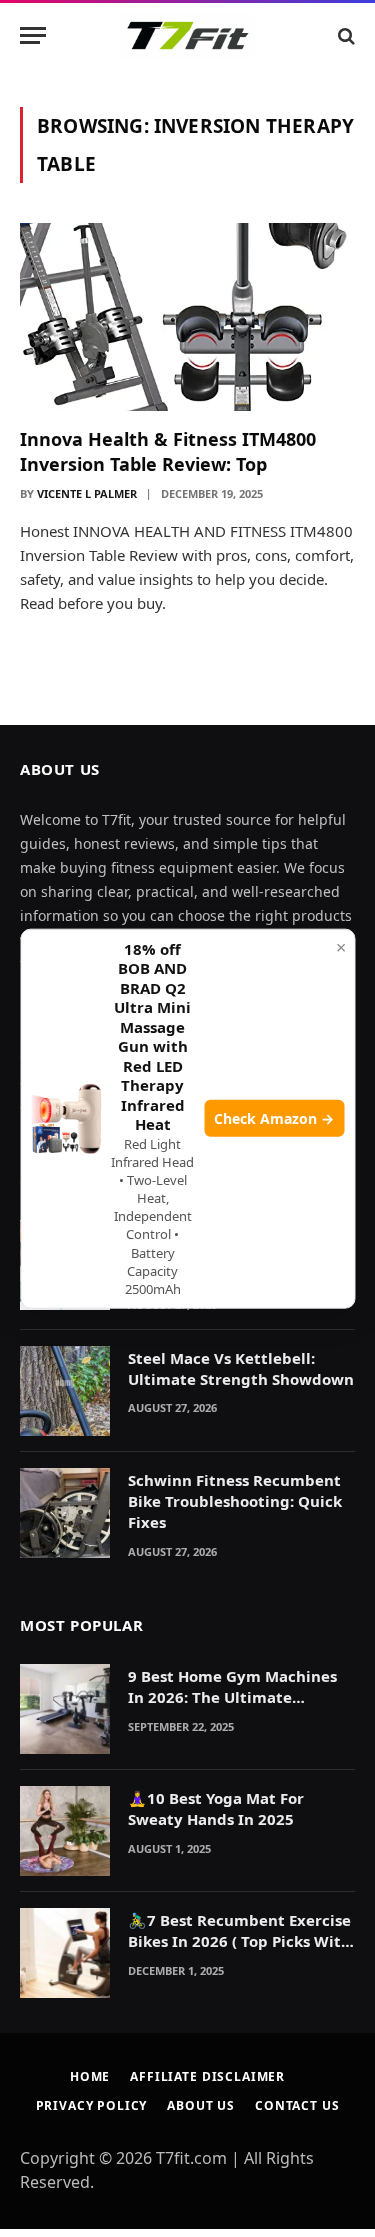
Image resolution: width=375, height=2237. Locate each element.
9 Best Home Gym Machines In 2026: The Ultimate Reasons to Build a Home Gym (240, 1697)
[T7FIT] (187, 35)
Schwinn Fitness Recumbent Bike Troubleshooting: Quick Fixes (235, 1501)
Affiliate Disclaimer (207, 2076)
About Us (201, 2105)
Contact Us (297, 2105)
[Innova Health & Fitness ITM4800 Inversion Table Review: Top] (187, 317)
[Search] (344, 35)
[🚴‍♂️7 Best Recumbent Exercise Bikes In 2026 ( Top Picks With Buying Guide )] (65, 1953)
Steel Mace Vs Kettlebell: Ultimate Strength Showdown (241, 1368)
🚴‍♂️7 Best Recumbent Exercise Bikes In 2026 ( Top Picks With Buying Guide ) (239, 1941)
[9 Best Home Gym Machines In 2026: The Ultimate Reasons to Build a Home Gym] (65, 1709)
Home (90, 2076)
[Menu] (33, 35)
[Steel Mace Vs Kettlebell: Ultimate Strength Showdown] (65, 1391)
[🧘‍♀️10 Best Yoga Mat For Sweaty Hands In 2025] (65, 1831)
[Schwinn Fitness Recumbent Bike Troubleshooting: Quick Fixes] (65, 1513)
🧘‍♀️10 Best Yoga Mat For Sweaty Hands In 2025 (216, 1808)
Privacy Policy (92, 2105)
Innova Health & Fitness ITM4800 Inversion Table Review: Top (168, 451)
